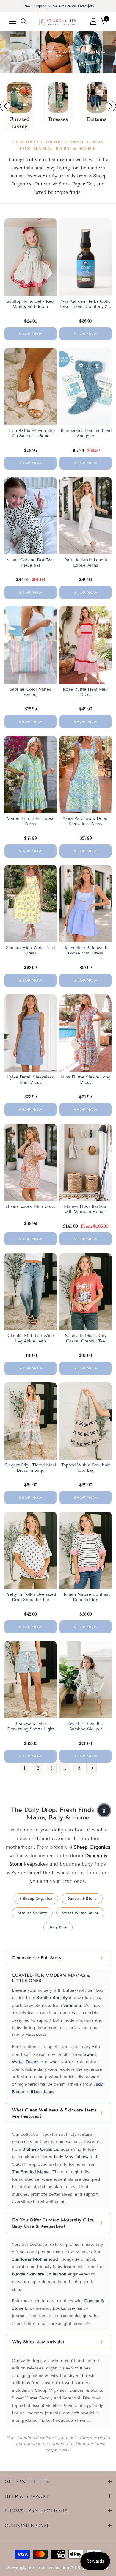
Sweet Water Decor (80, 1913)
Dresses (58, 119)
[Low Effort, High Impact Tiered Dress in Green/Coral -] (58, 97)
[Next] (91, 1768)
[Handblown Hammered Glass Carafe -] (19, 97)
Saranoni (72, 2005)
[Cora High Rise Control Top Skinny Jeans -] (97, 97)
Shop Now (31, 334)
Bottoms (97, 119)
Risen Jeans (43, 2092)
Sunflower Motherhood (35, 2259)
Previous (5, 106)
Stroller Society (32, 1913)
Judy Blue (58, 1927)
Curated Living (19, 123)
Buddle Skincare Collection (39, 2274)
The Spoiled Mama (31, 2172)
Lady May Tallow (70, 2157)
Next (111, 106)
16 (78, 1768)
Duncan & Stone (82, 1898)
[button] (104, 1810)
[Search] (24, 21)
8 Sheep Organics (36, 1898)
